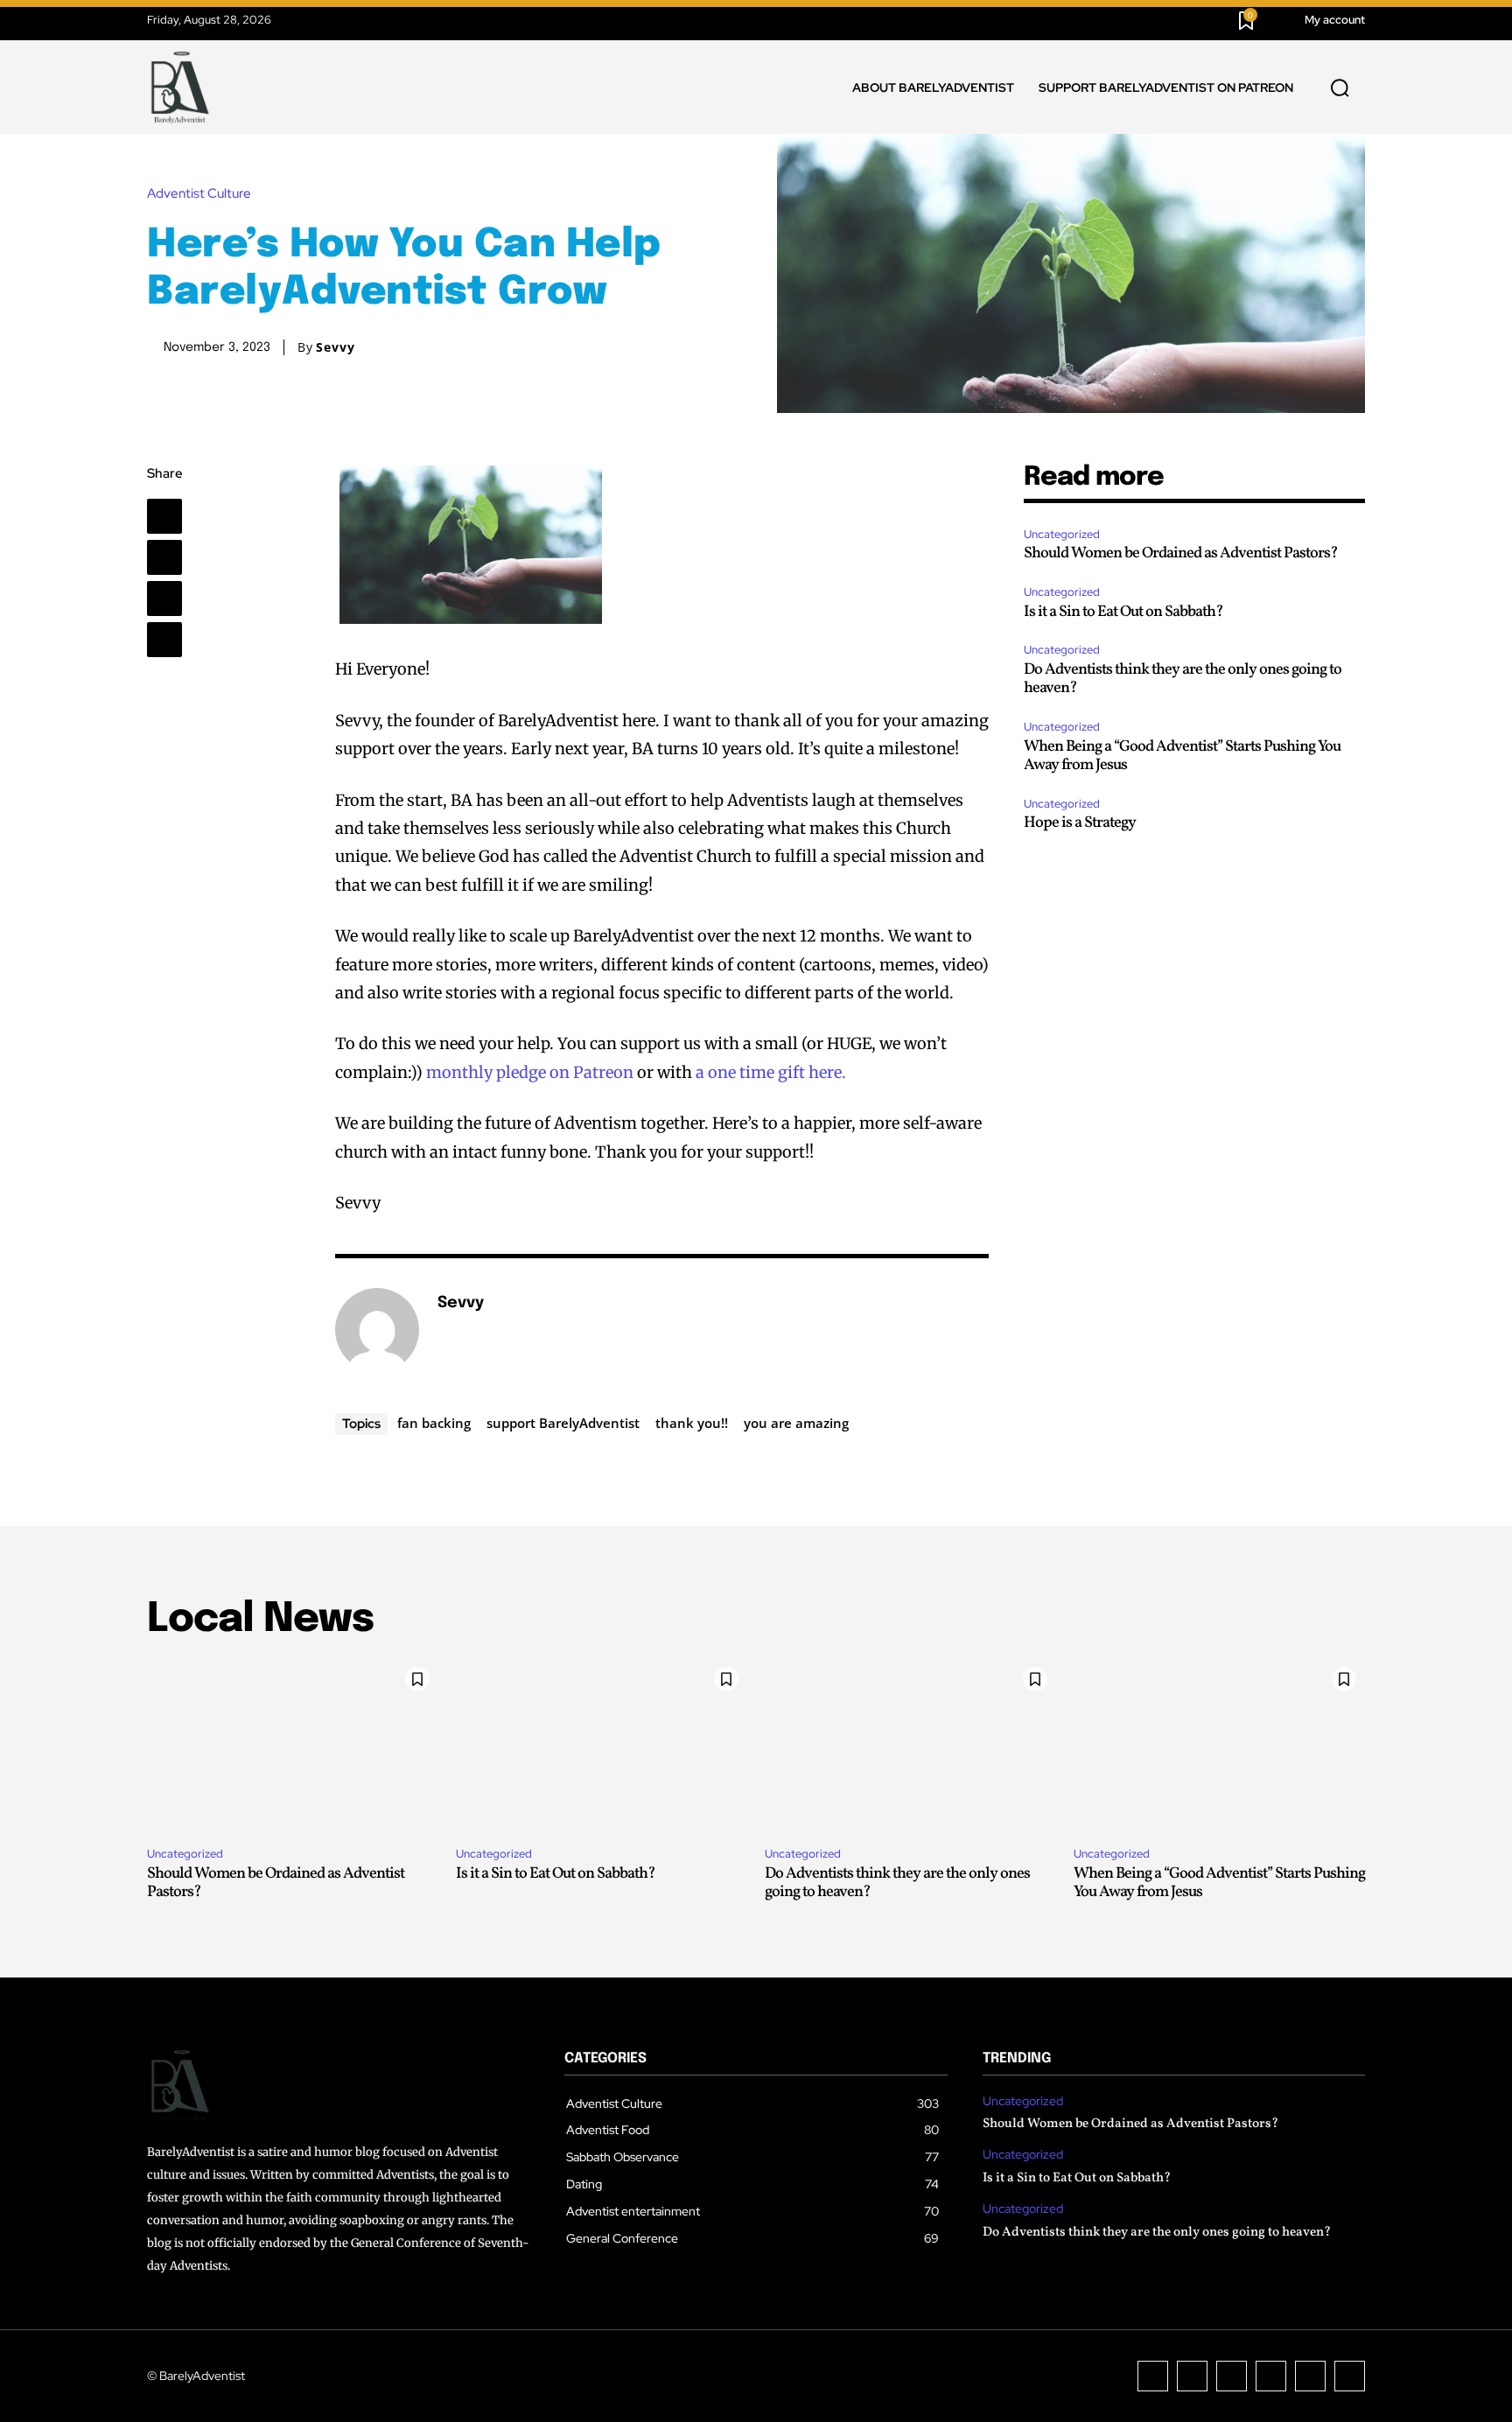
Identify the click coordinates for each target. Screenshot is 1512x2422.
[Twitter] (164, 557)
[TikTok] (1232, 2376)
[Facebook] (164, 516)
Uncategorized (1062, 534)
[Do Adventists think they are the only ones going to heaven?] (910, 1746)
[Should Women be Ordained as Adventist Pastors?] (293, 1746)
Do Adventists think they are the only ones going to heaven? (1183, 679)
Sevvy (336, 347)
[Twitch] (1271, 2376)
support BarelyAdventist (563, 1423)
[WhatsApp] (164, 640)
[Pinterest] (164, 598)
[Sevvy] (377, 1330)
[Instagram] (1192, 2376)
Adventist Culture (199, 194)
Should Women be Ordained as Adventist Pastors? (1181, 553)
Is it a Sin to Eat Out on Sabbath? (1123, 612)
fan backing (434, 1423)
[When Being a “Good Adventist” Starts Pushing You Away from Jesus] (1219, 1746)
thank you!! (692, 1423)
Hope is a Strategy (1080, 823)
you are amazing (796, 1423)
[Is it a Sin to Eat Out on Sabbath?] (602, 1746)
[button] (1340, 87)
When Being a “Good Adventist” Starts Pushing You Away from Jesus (1182, 756)
